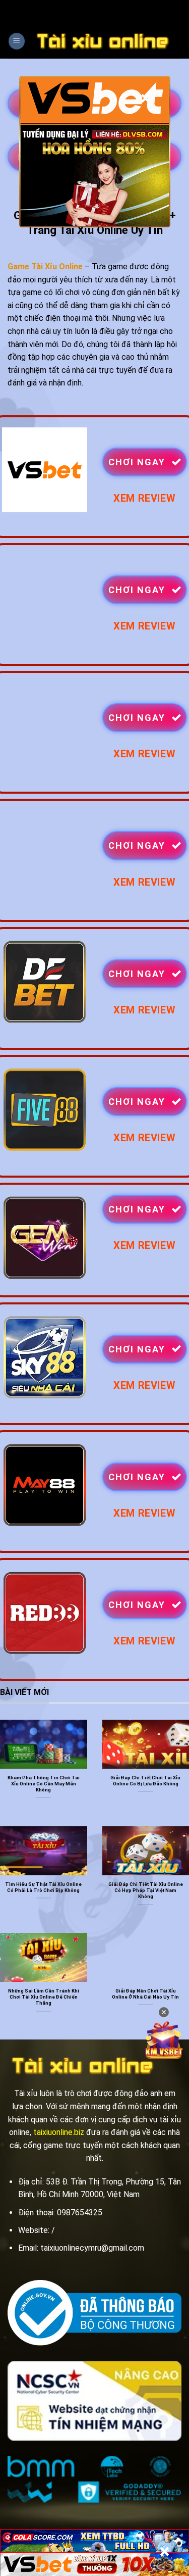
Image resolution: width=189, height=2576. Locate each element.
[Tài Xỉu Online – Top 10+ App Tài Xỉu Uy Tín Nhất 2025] (103, 41)
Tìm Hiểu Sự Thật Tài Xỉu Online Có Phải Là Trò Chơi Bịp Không (43, 1887)
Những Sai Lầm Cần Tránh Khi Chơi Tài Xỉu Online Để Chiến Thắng (44, 1997)
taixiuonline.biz (59, 2132)
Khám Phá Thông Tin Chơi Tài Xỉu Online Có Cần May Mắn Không (44, 1784)
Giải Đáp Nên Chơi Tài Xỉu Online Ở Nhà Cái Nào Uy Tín (145, 1994)
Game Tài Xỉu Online (45, 266)
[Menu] (17, 41)
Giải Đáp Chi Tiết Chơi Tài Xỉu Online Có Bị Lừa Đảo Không (145, 1781)
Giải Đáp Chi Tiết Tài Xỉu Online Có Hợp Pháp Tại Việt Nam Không (146, 1890)
